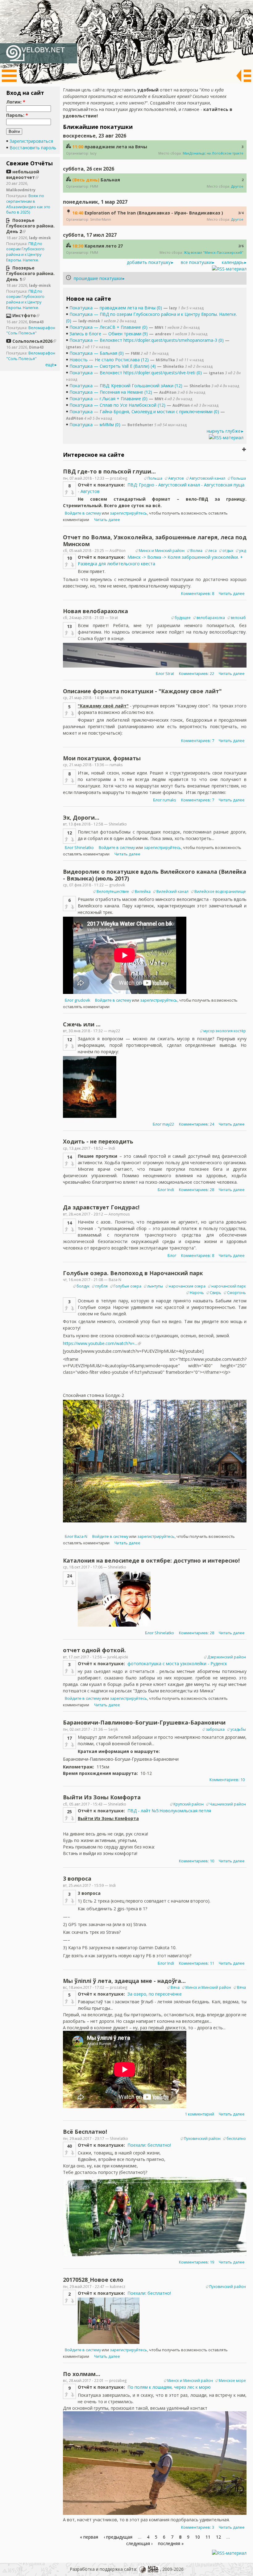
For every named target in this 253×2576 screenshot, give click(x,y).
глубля (102, 1286)
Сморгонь (236, 1293)
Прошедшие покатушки (98, 278)
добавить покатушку (149, 262)
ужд (243, 551)
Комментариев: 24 (197, 1124)
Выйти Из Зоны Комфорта (102, 1797)
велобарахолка (211, 618)
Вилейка (143, 891)
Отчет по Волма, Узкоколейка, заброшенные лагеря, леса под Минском (155, 541)
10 (197, 2537)
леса (212, 551)
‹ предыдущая (118, 2537)
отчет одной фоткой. (94, 1650)
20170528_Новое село (93, 2280)
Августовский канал (207, 478)
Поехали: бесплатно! (149, 2145)
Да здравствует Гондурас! (101, 1207)
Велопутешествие (113, 891)
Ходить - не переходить (98, 1141)
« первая (89, 2537)
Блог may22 (163, 1124)
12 (218, 2537)
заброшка (215, 1729)
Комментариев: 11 (197, 1963)
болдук (83, 1286)
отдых (228, 551)
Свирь (216, 1293)
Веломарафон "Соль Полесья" (31, 331)
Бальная (110, 180)
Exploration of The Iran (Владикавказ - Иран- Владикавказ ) (154, 213)
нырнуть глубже (224, 431)
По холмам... (82, 2374)
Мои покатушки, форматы (102, 758)
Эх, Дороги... (81, 817)
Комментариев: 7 (198, 741)
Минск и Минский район (162, 551)
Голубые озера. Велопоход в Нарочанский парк (133, 1273)
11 (208, 2537)
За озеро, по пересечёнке (155, 1994)
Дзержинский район (227, 1657)
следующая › (139, 2543)
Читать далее (107, 520)
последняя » (171, 2543)
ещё (50, 365)
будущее (183, 618)
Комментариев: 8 (198, 594)
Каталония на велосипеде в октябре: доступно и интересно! (151, 1560)
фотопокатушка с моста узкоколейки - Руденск (177, 1664)
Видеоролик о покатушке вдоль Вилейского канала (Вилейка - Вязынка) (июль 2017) (155, 875)
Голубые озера (127, 1286)
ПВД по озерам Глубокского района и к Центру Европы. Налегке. (25, 252)
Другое (237, 186)
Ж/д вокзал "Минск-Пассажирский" (214, 252)
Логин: (16, 102)
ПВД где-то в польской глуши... (109, 471)
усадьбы (238, 1729)
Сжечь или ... (82, 1024)
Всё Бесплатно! (85, 2132)
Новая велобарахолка (95, 611)
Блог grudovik (77, 1000)
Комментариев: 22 (197, 674)
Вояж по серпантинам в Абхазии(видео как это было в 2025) (28, 204)
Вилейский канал (172, 891)
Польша (155, 478)
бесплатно (236, 2139)
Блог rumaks (165, 800)
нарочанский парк (229, 1286)
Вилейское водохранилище (220, 891)
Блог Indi (166, 1190)
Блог (172, 1256)
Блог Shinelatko (79, 848)
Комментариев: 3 (198, 2527)
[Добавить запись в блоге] (244, 449)
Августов (176, 478)
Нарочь (197, 1293)
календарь (233, 262)
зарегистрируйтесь (129, 513)
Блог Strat (165, 674)
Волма (196, 551)
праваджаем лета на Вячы (116, 147)
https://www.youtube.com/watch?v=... (100, 1343)
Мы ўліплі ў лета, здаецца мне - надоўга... (124, 1981)
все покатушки (196, 262)
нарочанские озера (187, 1286)
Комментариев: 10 (227, 1780)
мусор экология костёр (225, 1031)
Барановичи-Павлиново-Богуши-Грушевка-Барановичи (144, 1722)
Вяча (175, 1987)
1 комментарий (199, 2114)
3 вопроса (77, 1878)
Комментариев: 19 (197, 2262)
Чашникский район (228, 1804)
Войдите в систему (83, 513)
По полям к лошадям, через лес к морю (169, 2387)
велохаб (238, 618)
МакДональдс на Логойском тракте (213, 153)
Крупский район (189, 1804)
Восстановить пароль (33, 148)
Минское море (232, 2381)
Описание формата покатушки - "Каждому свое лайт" (142, 691)
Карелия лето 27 (104, 246)
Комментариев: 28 (197, 1190)
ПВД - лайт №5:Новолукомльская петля (169, 1811)
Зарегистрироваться (31, 141)
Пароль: (17, 115)
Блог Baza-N (76, 1536)
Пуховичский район (202, 2139)
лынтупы (155, 1286)
